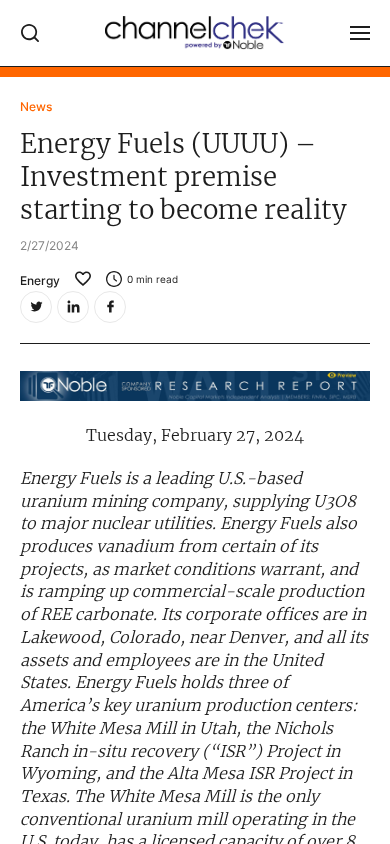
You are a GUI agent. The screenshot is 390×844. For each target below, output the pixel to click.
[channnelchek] (195, 33)
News (36, 106)
